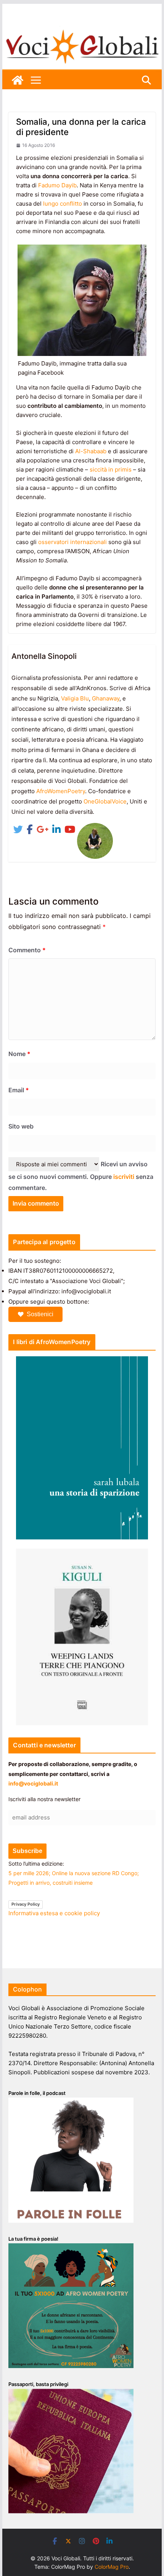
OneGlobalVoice (105, 801)
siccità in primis (111, 469)
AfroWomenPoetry (61, 791)
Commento (27, 950)
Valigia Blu (75, 698)
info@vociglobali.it (33, 1783)
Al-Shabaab (91, 451)
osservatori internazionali (72, 542)
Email (19, 1090)
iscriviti (124, 1177)
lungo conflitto (63, 204)
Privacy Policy (26, 1904)
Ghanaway (106, 698)
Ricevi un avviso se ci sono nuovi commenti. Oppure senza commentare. (81, 1176)
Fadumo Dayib (57, 185)
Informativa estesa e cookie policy (54, 1913)
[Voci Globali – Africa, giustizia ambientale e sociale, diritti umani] (82, 30)
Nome (19, 1054)
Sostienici (40, 1314)
